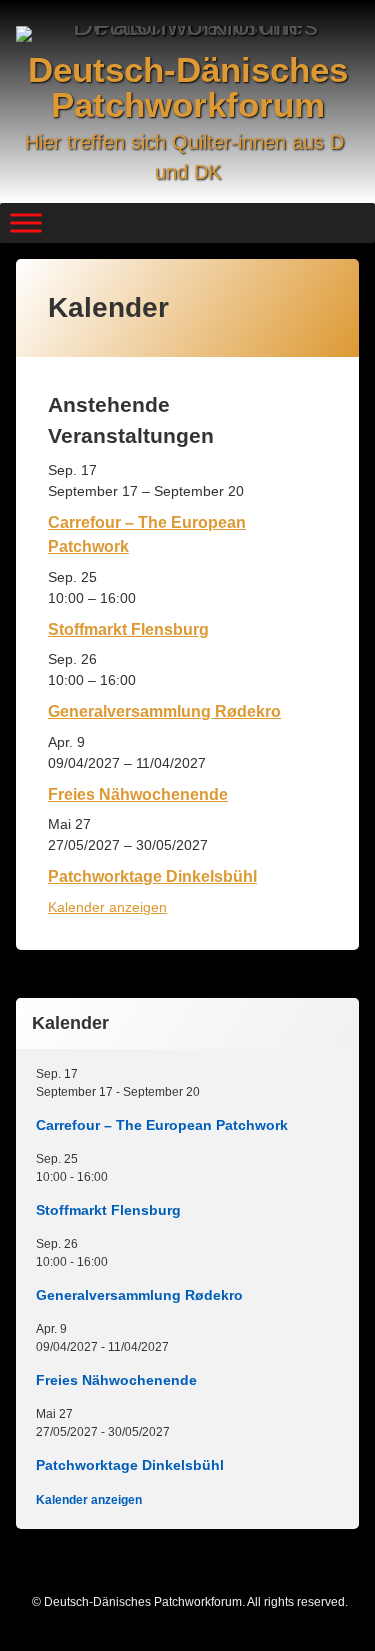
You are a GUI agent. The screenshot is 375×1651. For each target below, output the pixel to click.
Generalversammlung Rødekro (164, 711)
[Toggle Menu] (26, 223)
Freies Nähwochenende (138, 794)
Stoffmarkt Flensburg (128, 629)
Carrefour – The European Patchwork (162, 1125)
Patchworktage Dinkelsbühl (152, 876)
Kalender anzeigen (107, 907)
